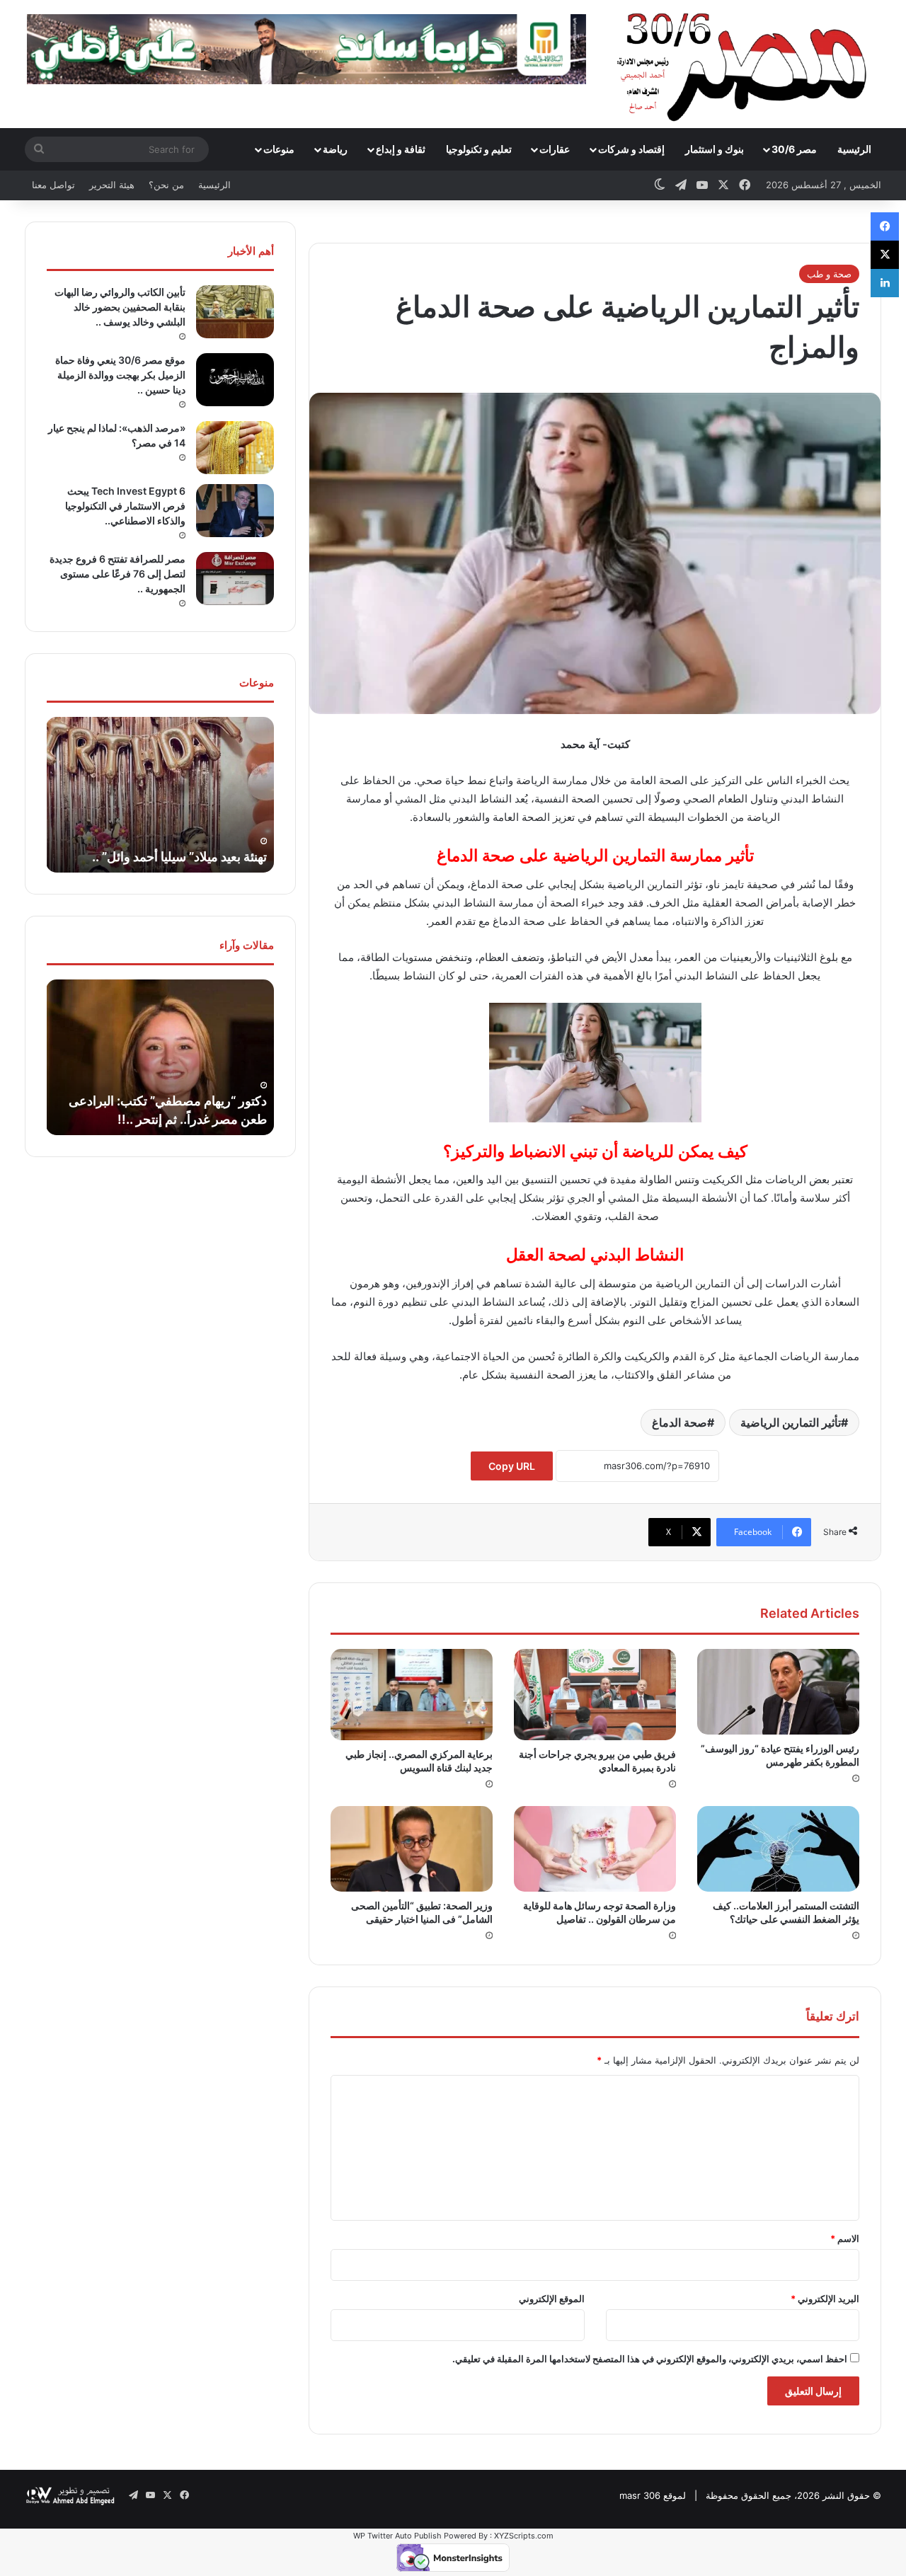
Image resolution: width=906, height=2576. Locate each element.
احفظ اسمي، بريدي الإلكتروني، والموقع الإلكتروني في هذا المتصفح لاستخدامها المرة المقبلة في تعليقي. (650, 2359)
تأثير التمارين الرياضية (791, 1422)
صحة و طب (829, 274)
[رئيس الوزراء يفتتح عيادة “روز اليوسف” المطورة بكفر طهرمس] (778, 1691)
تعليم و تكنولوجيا (479, 149)
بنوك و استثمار (715, 149)
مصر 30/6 (794, 149)
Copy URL (512, 1466)
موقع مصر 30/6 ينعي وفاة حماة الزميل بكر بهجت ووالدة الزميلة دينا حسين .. (120, 375)
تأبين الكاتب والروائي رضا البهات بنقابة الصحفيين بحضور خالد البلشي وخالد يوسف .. (120, 307)
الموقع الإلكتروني (552, 2299)
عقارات (555, 149)
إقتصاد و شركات (631, 149)
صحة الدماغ (679, 1422)
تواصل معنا (53, 185)
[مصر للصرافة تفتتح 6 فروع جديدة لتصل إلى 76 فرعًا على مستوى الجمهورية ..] (235, 579)
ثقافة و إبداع (401, 149)
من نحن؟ (166, 185)
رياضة (335, 149)
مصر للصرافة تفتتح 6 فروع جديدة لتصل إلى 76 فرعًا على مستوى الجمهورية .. (117, 574)
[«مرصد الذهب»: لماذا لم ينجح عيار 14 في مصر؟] (235, 448)
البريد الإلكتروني (825, 2299)
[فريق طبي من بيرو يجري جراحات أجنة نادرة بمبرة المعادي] (595, 1695)
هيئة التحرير (112, 185)
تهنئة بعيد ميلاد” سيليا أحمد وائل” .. (179, 857)
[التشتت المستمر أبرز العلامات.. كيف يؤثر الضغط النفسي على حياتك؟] (778, 1848)
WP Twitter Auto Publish (397, 2536)
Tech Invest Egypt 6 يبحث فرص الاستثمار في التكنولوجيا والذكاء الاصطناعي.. (125, 506)
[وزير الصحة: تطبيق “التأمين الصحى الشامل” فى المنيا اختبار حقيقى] (412, 1848)
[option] (160, 795)
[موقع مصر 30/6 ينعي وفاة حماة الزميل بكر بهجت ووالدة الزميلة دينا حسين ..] (235, 380)
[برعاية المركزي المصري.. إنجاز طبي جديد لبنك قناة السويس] (412, 1695)
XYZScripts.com (524, 2536)
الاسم (845, 2238)
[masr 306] (746, 64)
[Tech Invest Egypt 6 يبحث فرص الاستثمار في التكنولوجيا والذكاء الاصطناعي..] (235, 511)
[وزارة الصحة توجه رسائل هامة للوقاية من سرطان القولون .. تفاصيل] (595, 1848)
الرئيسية (854, 149)
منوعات (279, 149)
